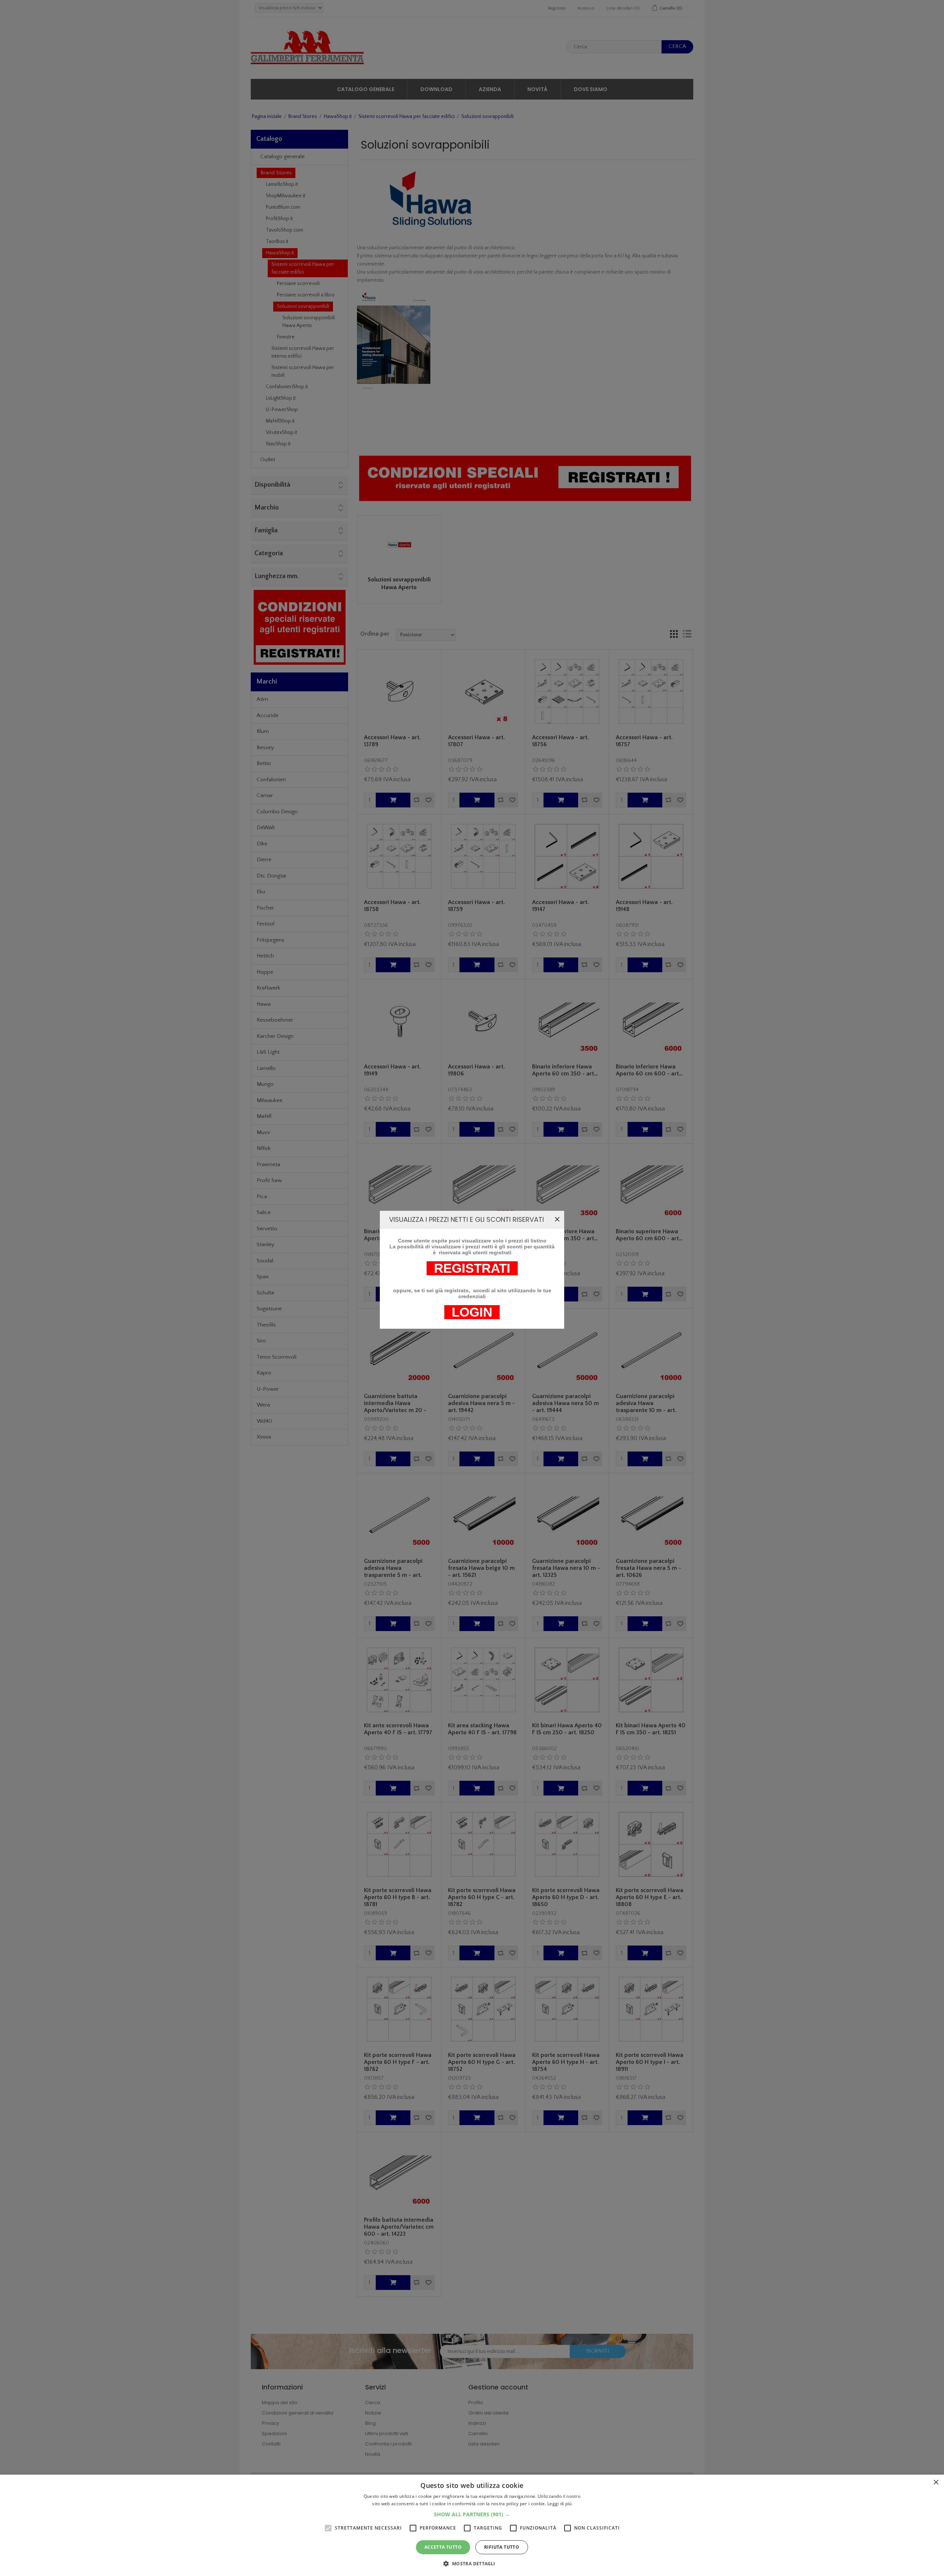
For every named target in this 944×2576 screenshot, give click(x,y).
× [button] (936, 2483)
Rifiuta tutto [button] (502, 2547)
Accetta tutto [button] (443, 2547)
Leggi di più (560, 2504)
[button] (472, 2514)
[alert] (472, 2525)
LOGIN (472, 1312)
